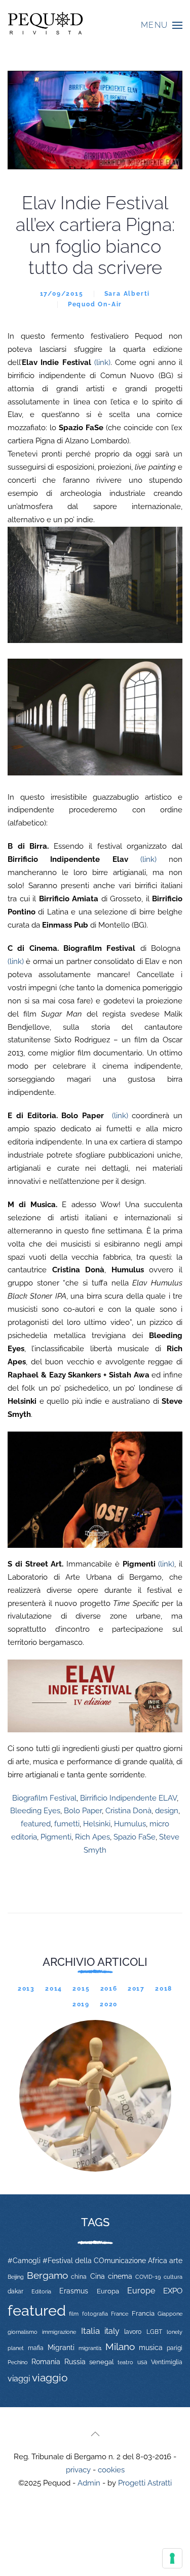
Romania (46, 2362)
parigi (175, 2348)
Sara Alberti (127, 294)
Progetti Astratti (145, 2483)
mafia (36, 2348)
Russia (75, 2361)
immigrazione (59, 2332)
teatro (125, 2362)
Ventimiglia (167, 2362)
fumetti (67, 1824)
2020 (109, 2004)
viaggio (50, 2378)
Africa (158, 2261)
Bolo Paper (83, 1811)
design (167, 1811)
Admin (89, 2483)
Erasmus (74, 2291)
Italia (90, 2331)
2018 (164, 1989)
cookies (111, 2470)
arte (176, 2261)
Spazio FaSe (135, 1837)
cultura (173, 2277)
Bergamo (47, 2275)
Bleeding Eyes (35, 1811)
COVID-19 (148, 2277)
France (120, 2314)
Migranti (61, 2348)
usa (142, 2362)
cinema (120, 2276)
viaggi (19, 2379)
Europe (141, 2291)
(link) (102, 362)
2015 (81, 1989)
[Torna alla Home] (46, 25)
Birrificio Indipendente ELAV (128, 1798)
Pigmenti (56, 1837)
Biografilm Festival (44, 1798)
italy (112, 2331)
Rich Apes (92, 1837)
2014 (54, 1989)
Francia (143, 2313)
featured (36, 1824)
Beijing (16, 2277)
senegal (102, 2362)
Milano (120, 2347)
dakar (15, 2291)
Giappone (170, 2314)
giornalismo (23, 2332)
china (79, 2276)
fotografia (95, 2314)
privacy (78, 2470)
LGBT (154, 2332)
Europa (108, 2291)
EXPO (173, 2291)
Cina (98, 2276)
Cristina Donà (128, 1811)
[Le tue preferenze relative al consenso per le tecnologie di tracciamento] (172, 2558)
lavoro (133, 2332)
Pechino (18, 2362)
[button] (162, 25)
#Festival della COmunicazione (94, 2261)
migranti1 (90, 2348)
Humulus (130, 1824)
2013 (26, 1989)
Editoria (41, 2291)
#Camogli (24, 2261)
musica (151, 2348)
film (74, 2314)
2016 (109, 1989)
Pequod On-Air (95, 304)
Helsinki (97, 1824)
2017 (136, 1989)
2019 (81, 2004)
